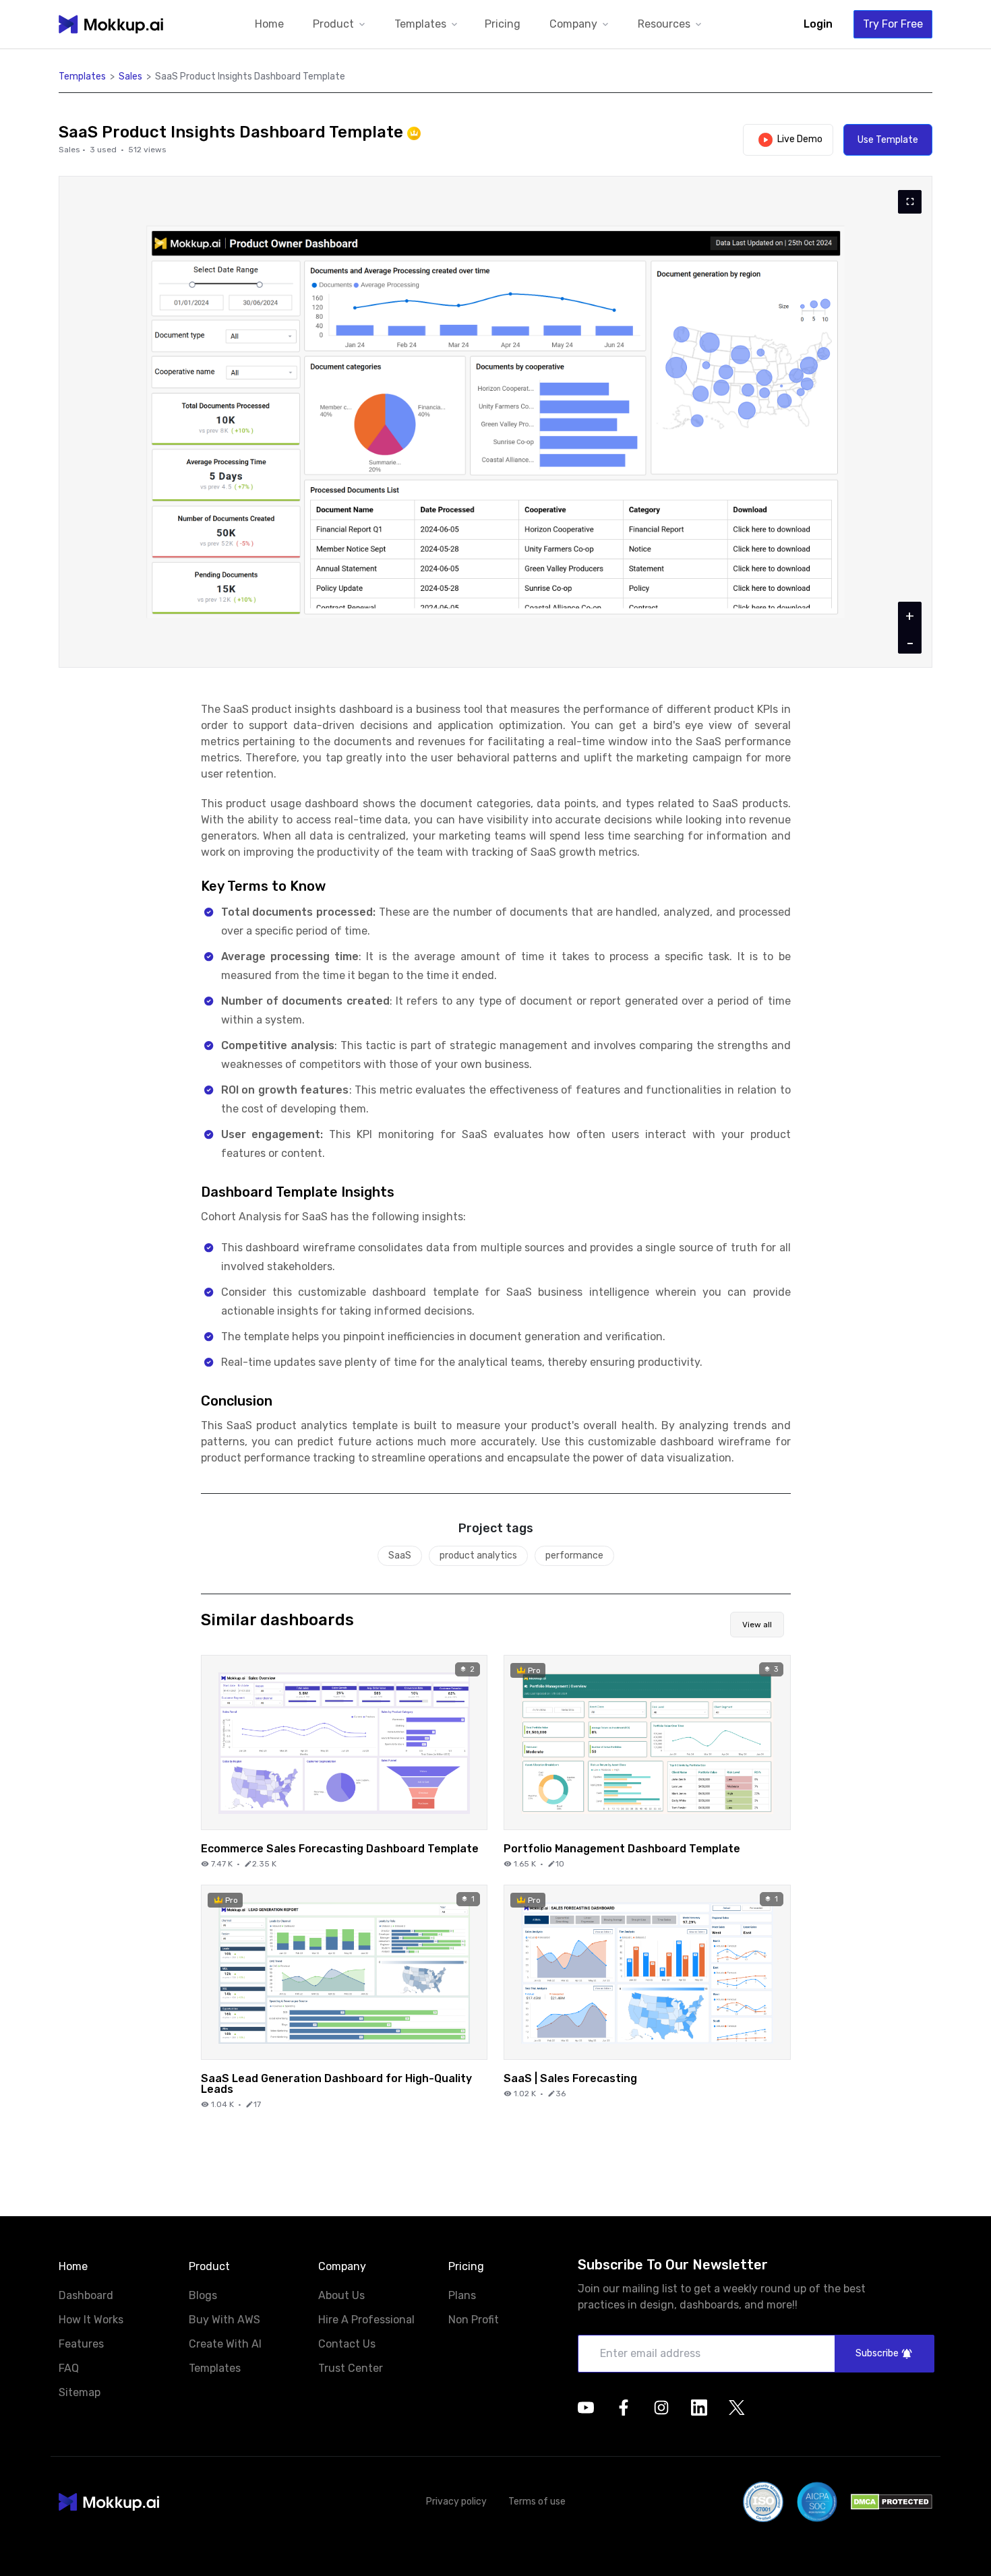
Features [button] (81, 2345)
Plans (462, 2295)
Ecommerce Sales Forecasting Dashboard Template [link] (340, 1848)
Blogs (203, 2295)
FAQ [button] (69, 2369)
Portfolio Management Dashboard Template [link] (622, 1848)
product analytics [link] (478, 1556)
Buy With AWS (224, 2320)
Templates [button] (82, 76)
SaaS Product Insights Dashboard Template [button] (250, 76)
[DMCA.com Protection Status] (892, 2502)
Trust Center (351, 2368)
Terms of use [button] (537, 2502)
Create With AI (225, 2344)
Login (818, 24)
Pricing (503, 24)
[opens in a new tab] (586, 2408)
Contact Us (347, 2344)
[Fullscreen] (910, 202)
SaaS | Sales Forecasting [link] (570, 2078)
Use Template (888, 140)
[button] (340, 25)
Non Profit (474, 2320)
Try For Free (893, 24)
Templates (215, 2368)
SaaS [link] (400, 1556)
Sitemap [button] (80, 2393)
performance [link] (574, 1556)
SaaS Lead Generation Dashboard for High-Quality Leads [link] (336, 2083)
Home (269, 24)
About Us (341, 2295)
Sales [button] (130, 76)
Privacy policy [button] (456, 2502)
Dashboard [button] (86, 2296)
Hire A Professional (366, 2320)
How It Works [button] (91, 2320)
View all (757, 1625)
